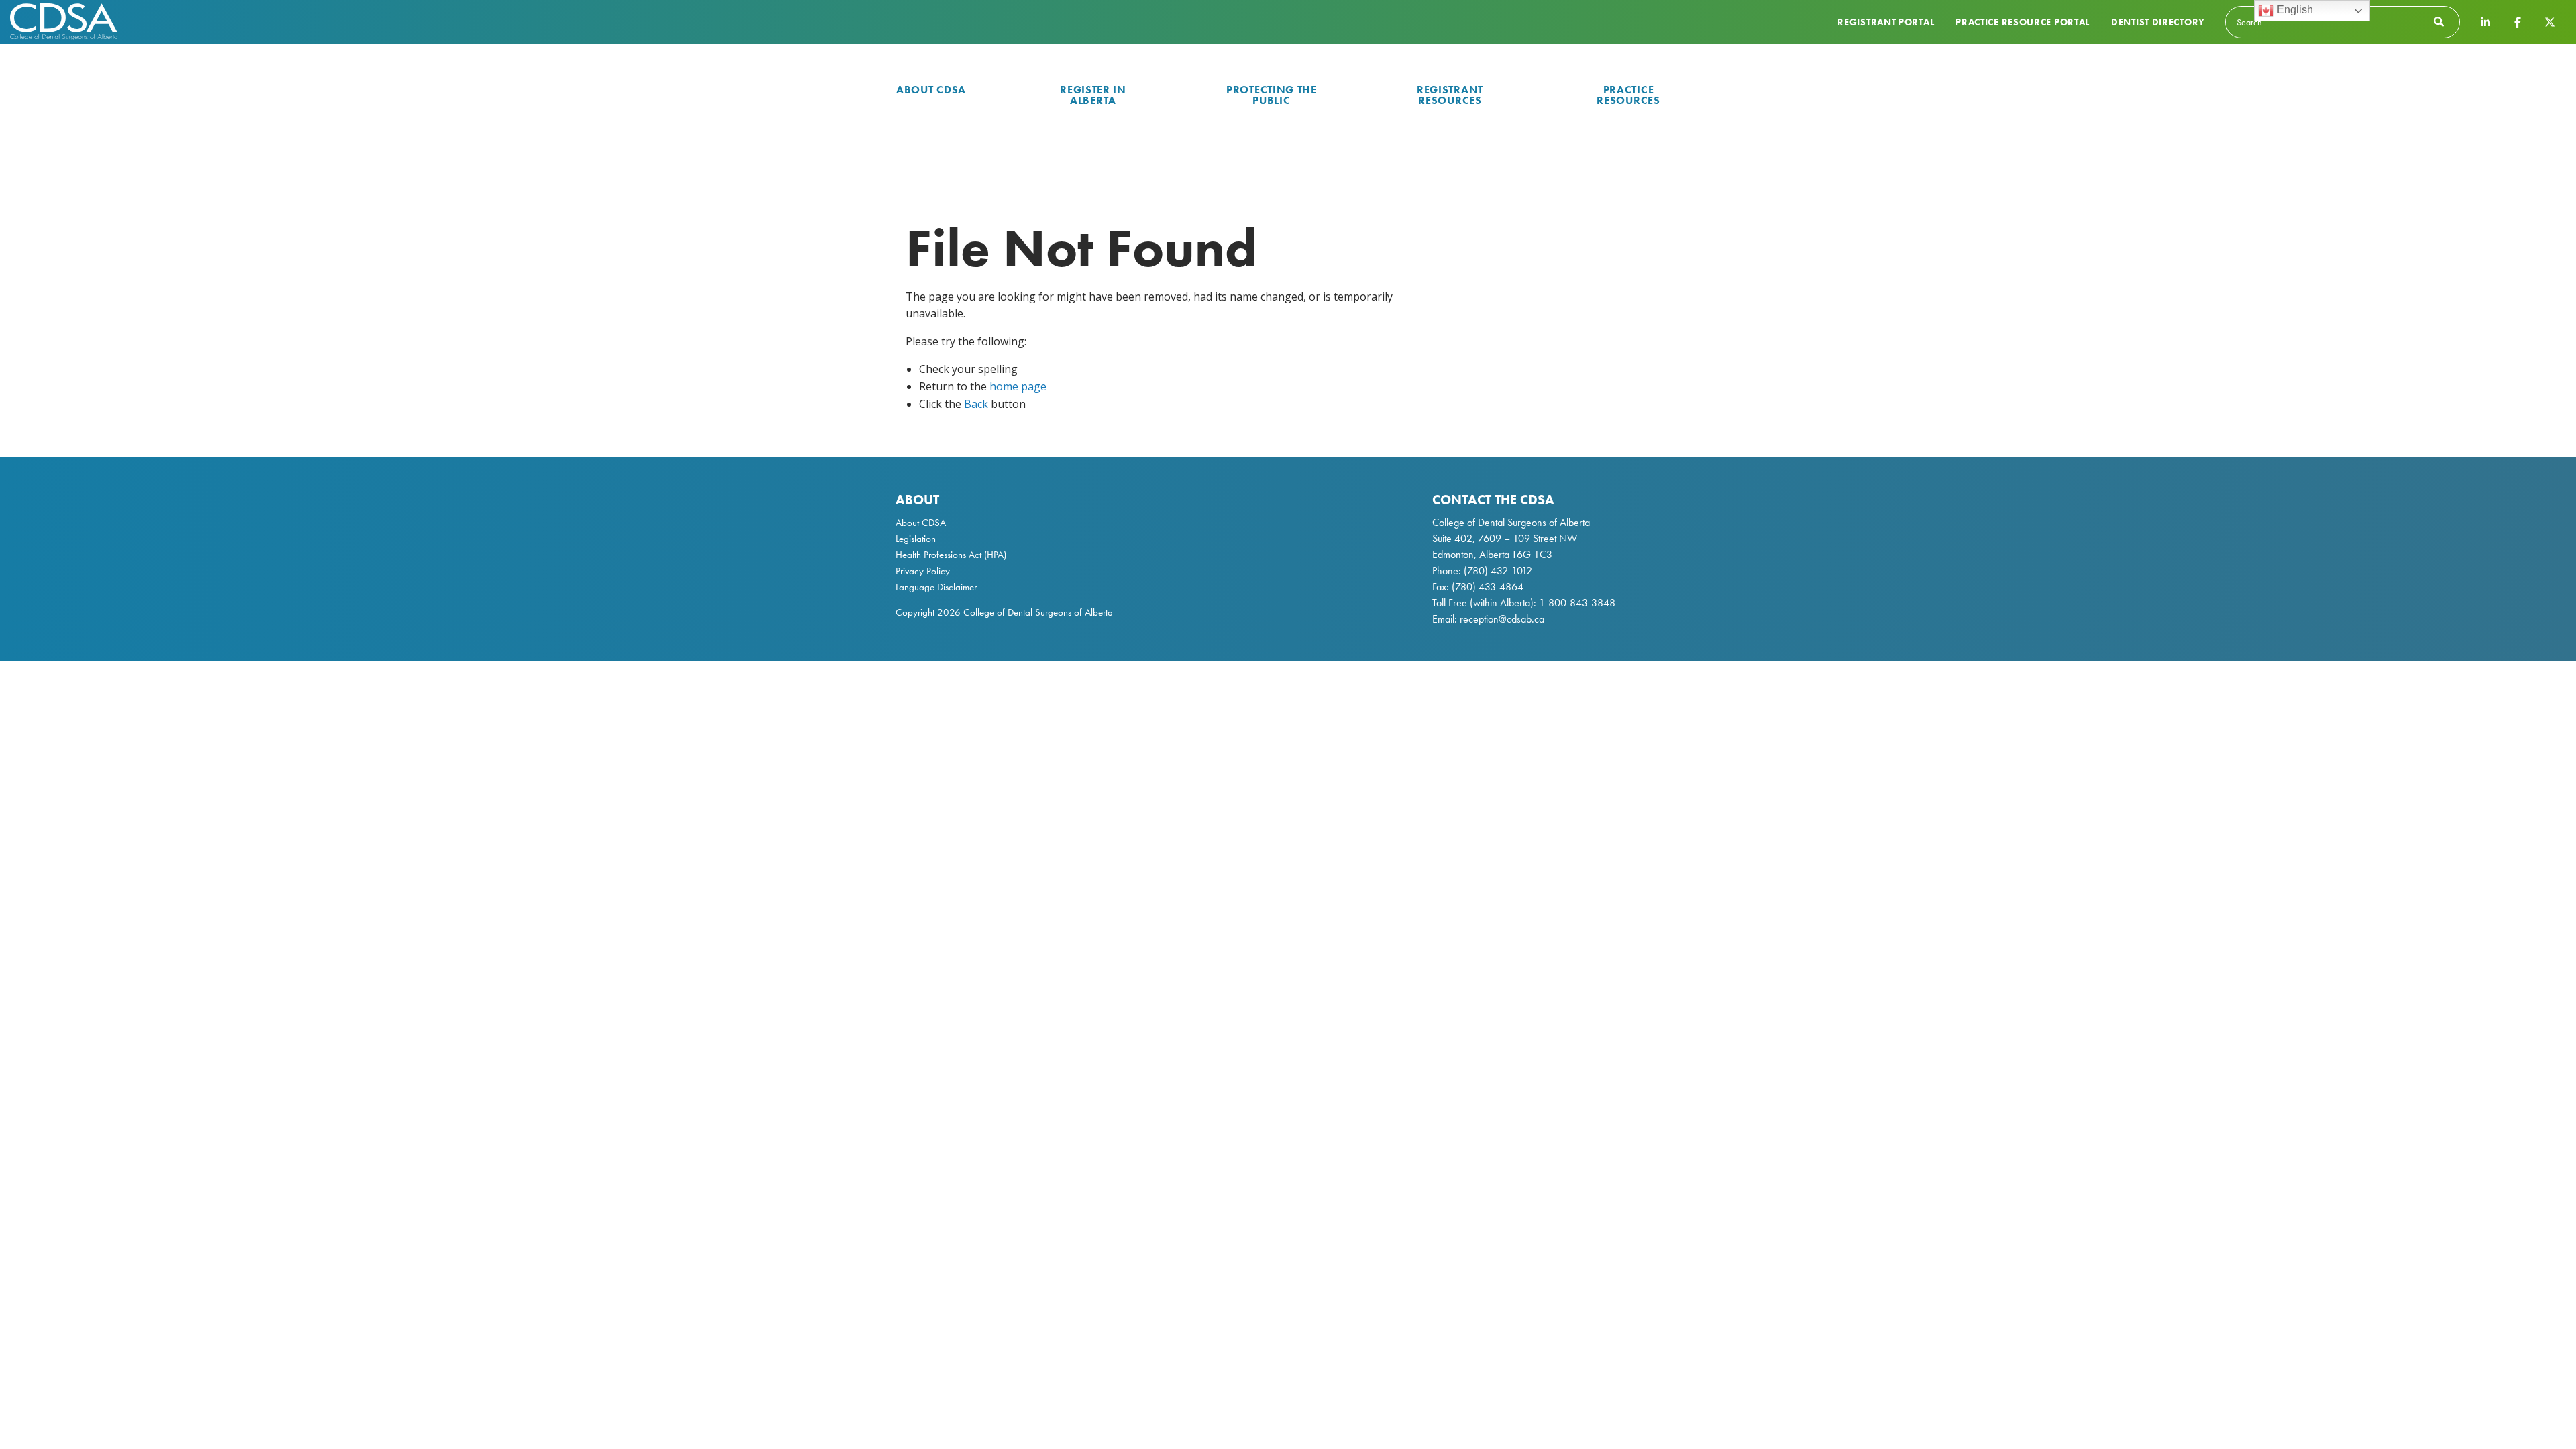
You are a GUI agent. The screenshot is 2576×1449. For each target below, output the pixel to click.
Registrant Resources (1450, 95)
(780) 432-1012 (1498, 571)
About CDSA (931, 90)
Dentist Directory (2158, 22)
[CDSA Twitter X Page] (2550, 21)
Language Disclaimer (936, 587)
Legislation (916, 539)
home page (1018, 386)
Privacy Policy (923, 571)
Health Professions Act (938, 555)
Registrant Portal (1886, 22)
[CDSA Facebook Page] (2518, 21)
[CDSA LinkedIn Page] (2485, 21)
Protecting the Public (1272, 95)
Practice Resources (1628, 95)
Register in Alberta (1093, 95)
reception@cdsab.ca (1502, 619)
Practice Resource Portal (2023, 22)
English (2294, 10)
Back (976, 404)
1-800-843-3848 (1576, 603)
